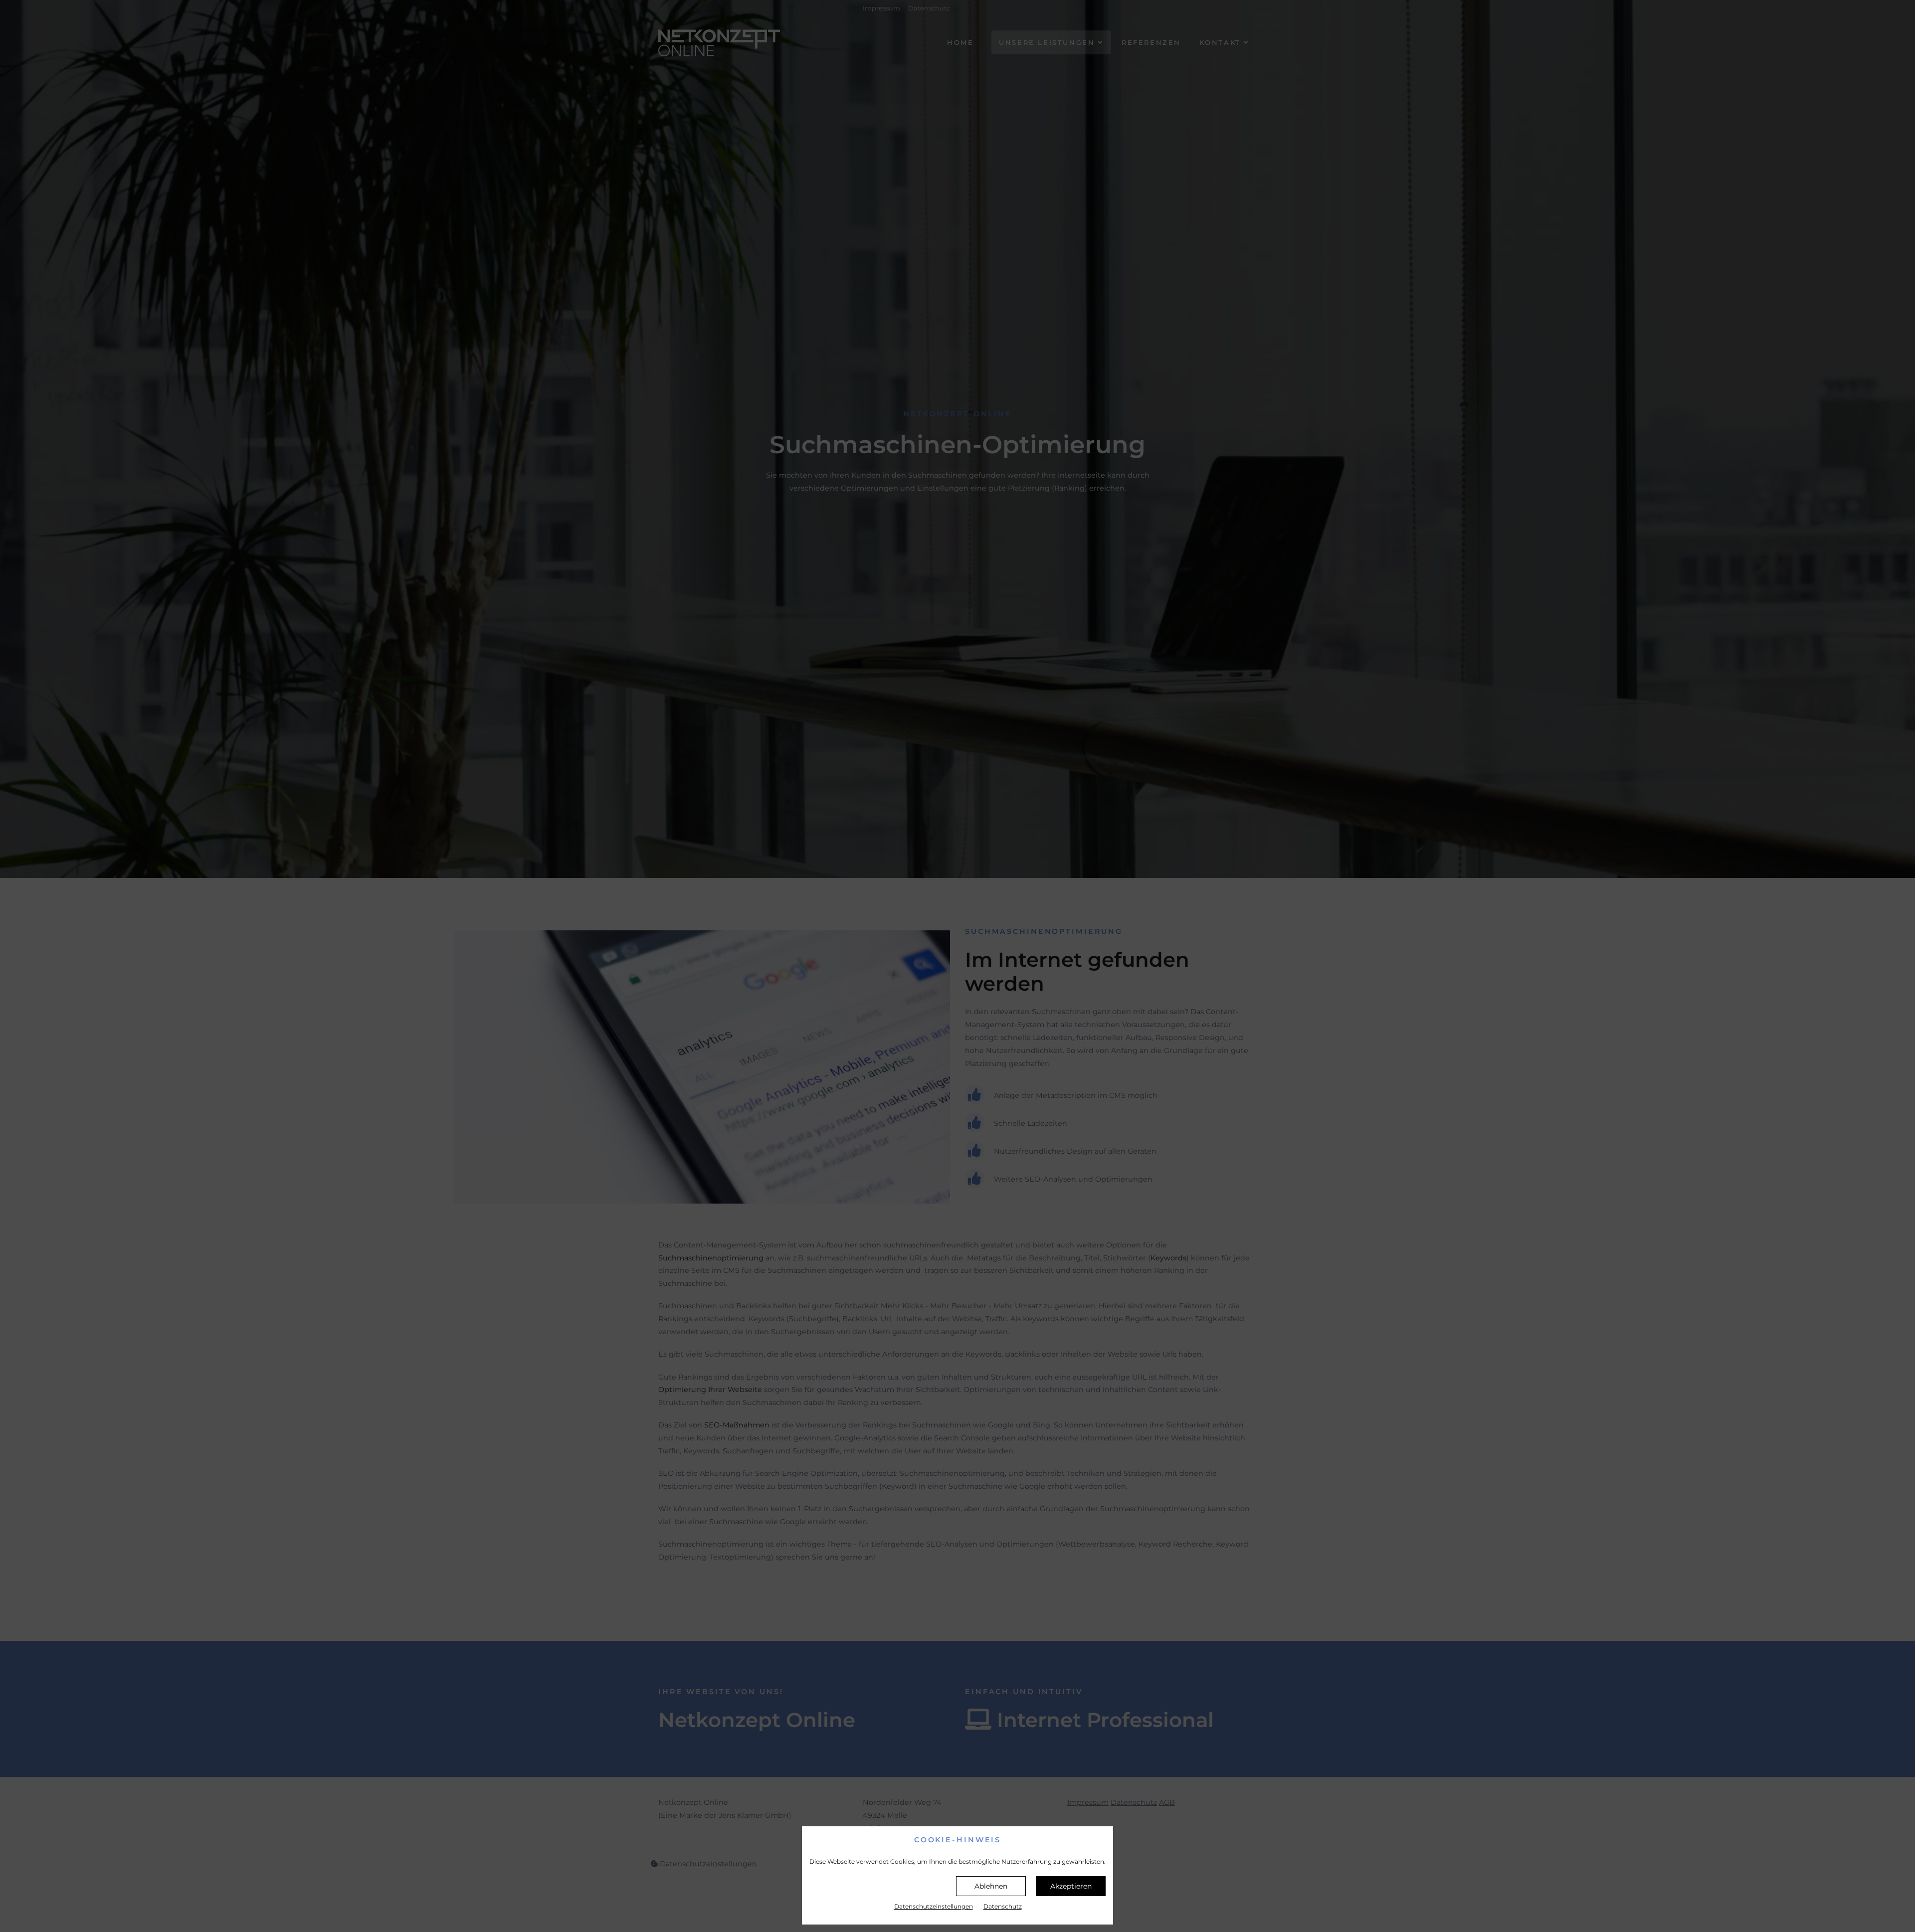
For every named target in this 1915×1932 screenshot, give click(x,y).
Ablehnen (991, 1886)
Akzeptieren (1071, 1886)
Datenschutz (1003, 1906)
